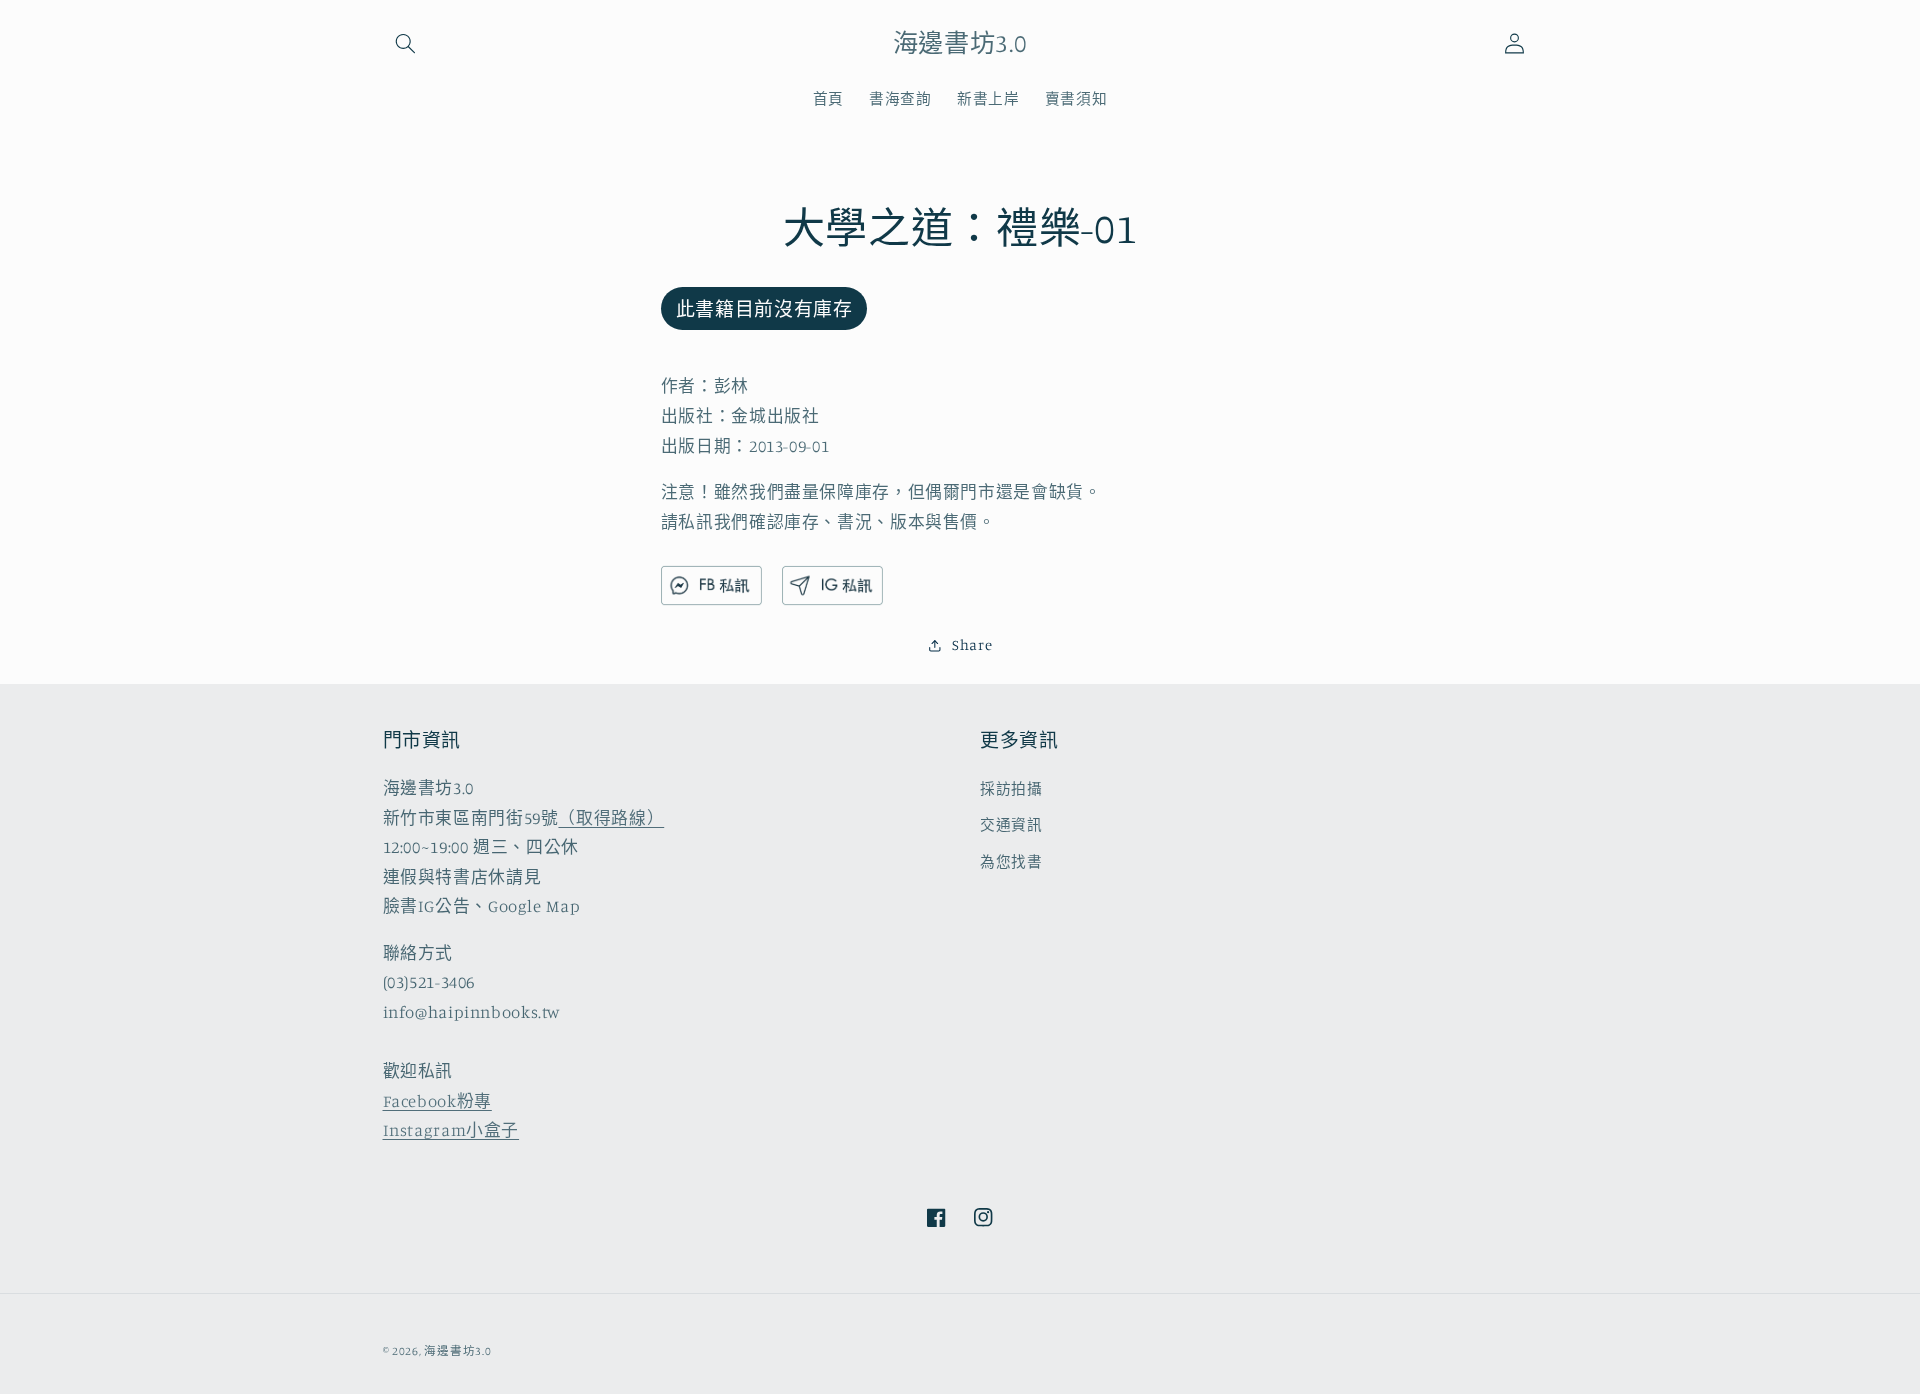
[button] (406, 43)
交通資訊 (1011, 824)
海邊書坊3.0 (457, 1351)
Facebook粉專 (437, 1101)
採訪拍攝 (1011, 788)
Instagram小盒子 (451, 1130)
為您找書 (1011, 861)
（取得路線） (611, 818)
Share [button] (972, 645)
